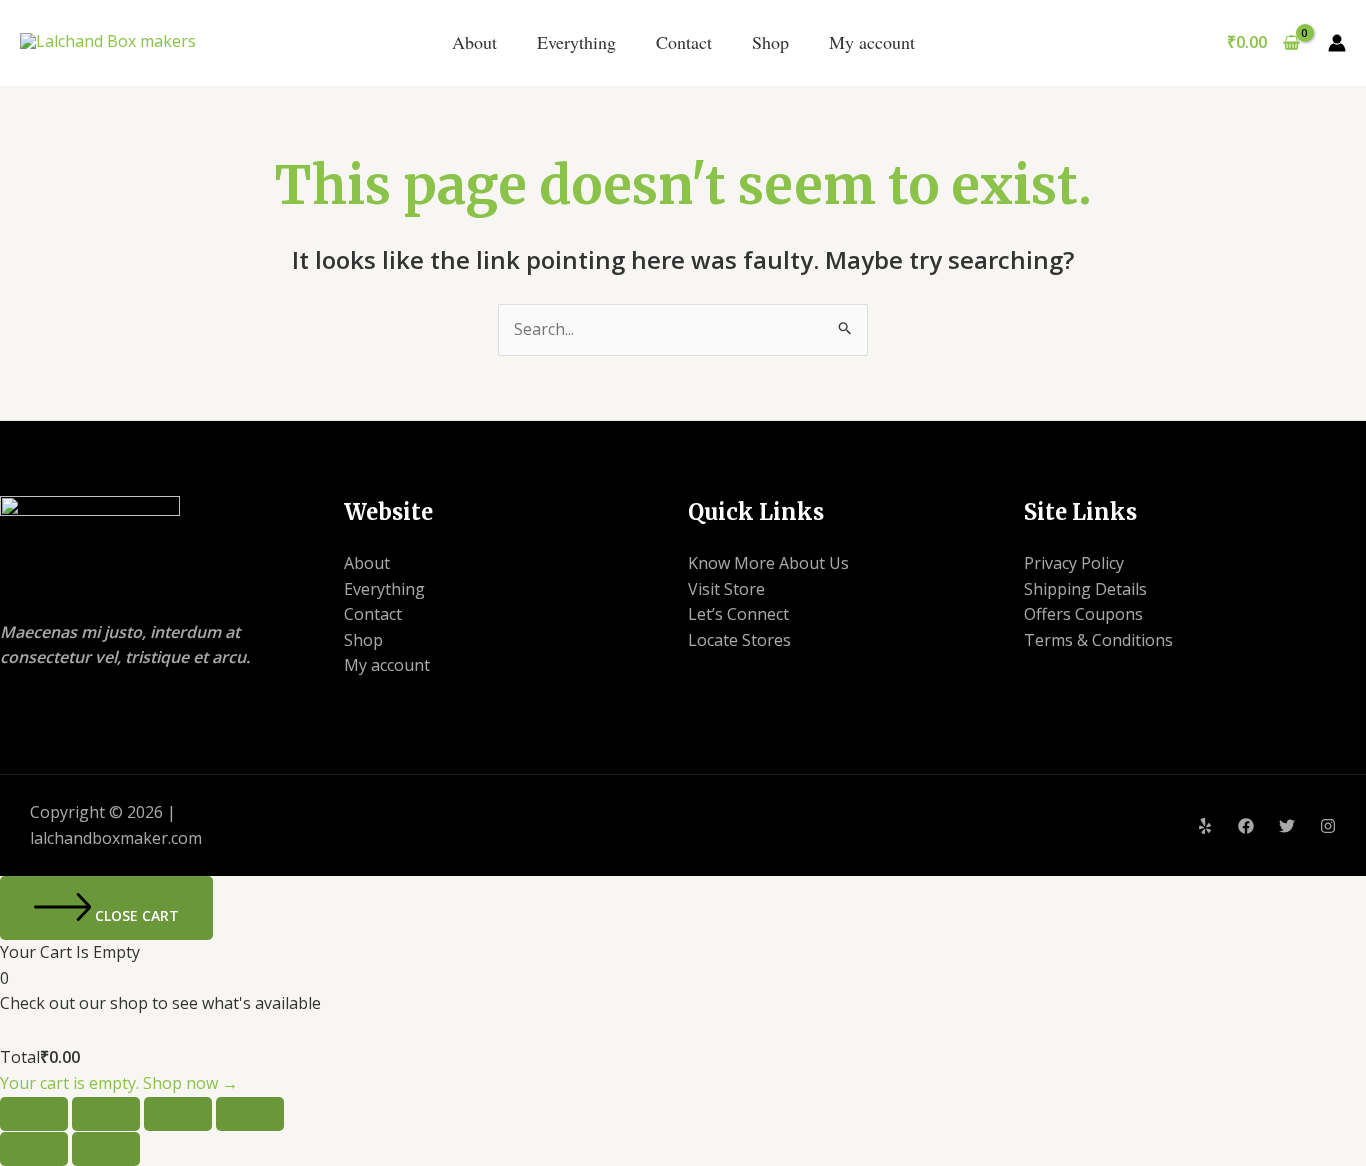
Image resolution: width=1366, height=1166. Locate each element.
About (474, 42)
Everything (576, 42)
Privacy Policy (1074, 563)
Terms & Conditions (1098, 640)
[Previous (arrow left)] (34, 1149)
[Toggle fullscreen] (106, 1114)
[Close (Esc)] (250, 1114)
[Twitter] (1287, 826)
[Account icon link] (1337, 43)
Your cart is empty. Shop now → (119, 1083)
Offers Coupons (1083, 614)
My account (872, 42)
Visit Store (726, 589)
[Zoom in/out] (34, 1114)
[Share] (178, 1114)
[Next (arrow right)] (106, 1149)
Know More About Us (768, 563)
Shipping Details (1085, 589)
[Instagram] (1328, 826)
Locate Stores (739, 640)
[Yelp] (1205, 826)
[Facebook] (1246, 826)
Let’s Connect (738, 614)
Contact (684, 42)
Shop (770, 42)
